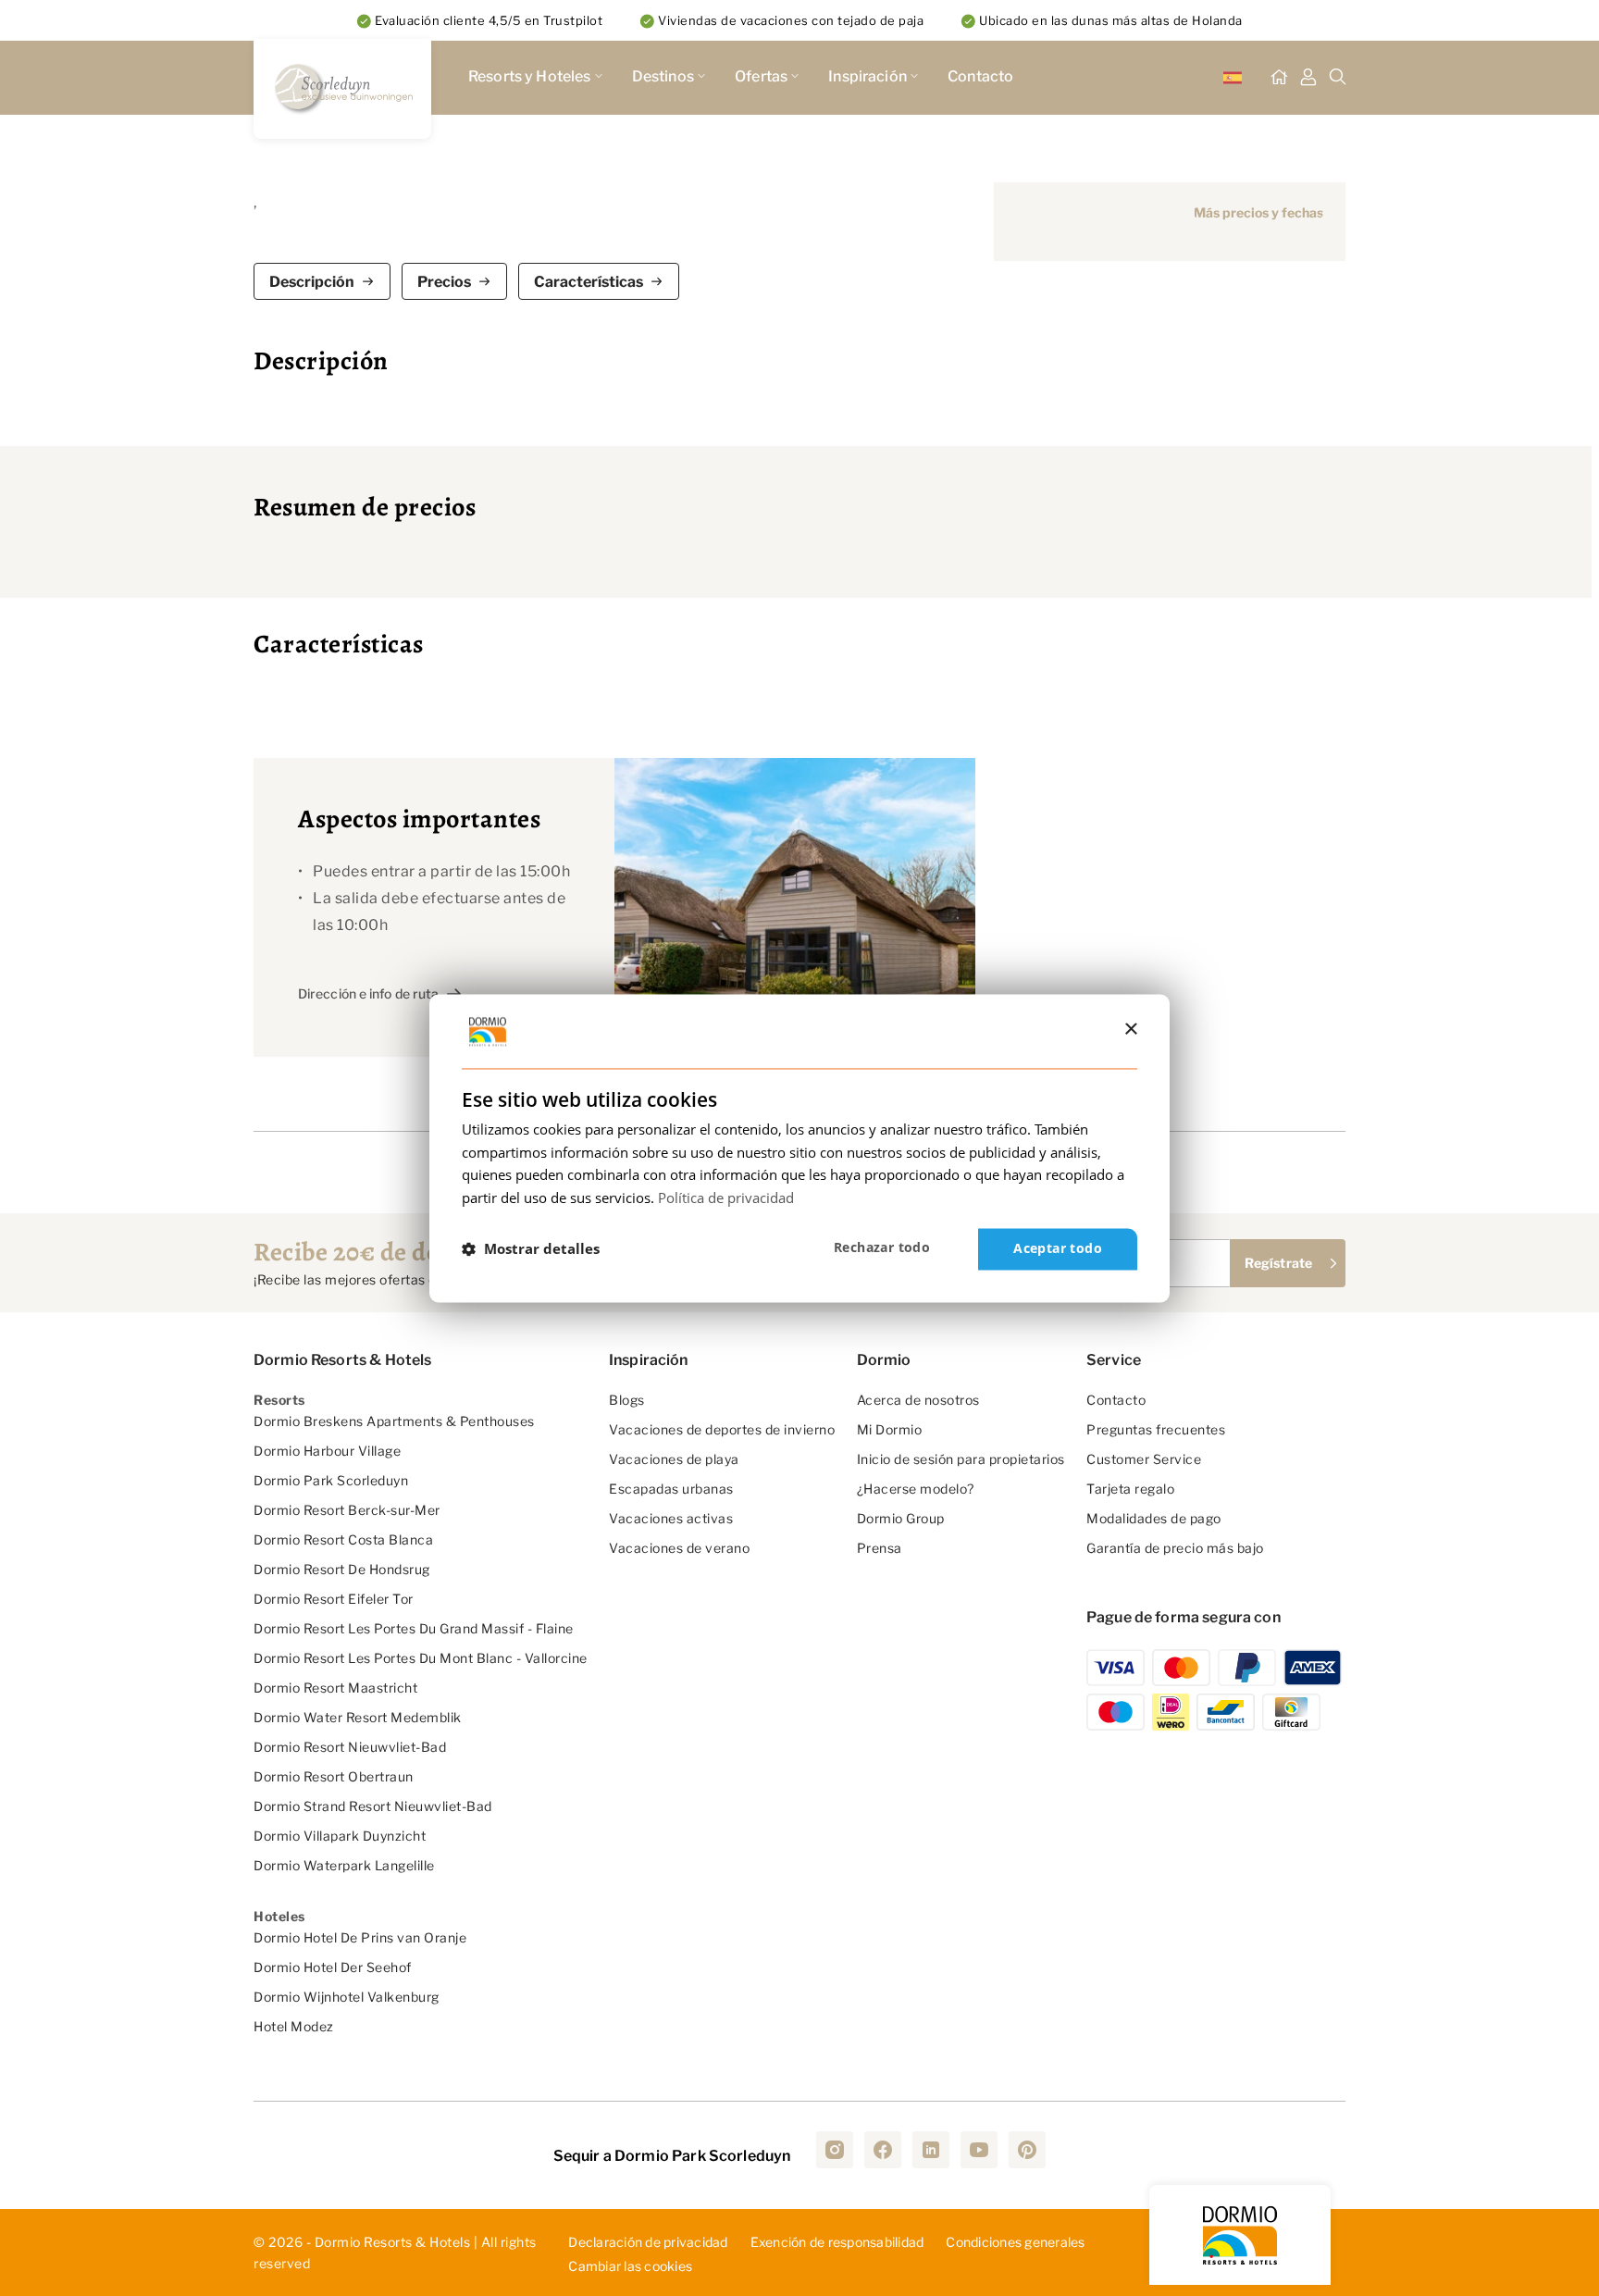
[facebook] (883, 2150)
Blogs (627, 1400)
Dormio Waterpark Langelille (344, 1865)
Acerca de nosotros (918, 1400)
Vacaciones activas (671, 1518)
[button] (531, 1249)
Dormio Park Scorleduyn (331, 1480)
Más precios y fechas (1258, 212)
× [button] (1130, 1030)
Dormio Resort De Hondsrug (342, 1569)
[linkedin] (931, 2150)
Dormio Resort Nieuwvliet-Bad (350, 1747)
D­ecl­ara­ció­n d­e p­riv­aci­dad (648, 2242)
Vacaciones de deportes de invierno (722, 1429)
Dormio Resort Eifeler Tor (334, 1599)
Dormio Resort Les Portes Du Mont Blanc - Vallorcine (421, 1658)
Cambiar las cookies (630, 2267)
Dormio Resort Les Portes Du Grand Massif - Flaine (414, 1628)
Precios (444, 282)
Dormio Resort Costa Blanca (343, 1539)
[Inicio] (1279, 78)
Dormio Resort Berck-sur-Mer (347, 1510)
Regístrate (1278, 1263)
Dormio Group (901, 1518)
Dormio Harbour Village (327, 1451)
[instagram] (835, 2150)
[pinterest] (1027, 2150)
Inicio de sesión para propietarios (961, 1459)
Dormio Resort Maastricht (335, 1688)
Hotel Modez (294, 2026)
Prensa (880, 1548)
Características (589, 282)
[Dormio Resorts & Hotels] (342, 89)
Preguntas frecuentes (1156, 1429)
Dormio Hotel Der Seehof (333, 1967)
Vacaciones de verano (679, 1548)
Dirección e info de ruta (368, 993)
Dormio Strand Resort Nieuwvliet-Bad (373, 1806)
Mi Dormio (890, 1429)
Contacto (980, 76)
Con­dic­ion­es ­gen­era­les (1015, 2242)
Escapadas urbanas (671, 1489)
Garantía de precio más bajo (1175, 1548)
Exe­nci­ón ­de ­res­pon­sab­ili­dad (837, 2242)
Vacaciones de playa (674, 1459)
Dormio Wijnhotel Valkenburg (347, 1997)
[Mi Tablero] (1308, 78)
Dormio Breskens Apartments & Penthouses (394, 1421)
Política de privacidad (726, 1198)
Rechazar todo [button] (882, 1247)
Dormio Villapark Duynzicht (340, 1836)
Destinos (663, 76)
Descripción (312, 282)
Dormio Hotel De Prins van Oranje (360, 1937)
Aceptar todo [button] (1058, 1248)
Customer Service (1144, 1459)
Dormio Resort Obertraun (334, 1776)
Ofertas (761, 76)
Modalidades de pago (1154, 1518)
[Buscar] (1338, 78)
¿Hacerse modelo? (916, 1489)
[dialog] (799, 1148)
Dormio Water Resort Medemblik (358, 1717)
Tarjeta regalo (1130, 1489)
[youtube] (979, 2150)
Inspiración (868, 76)
